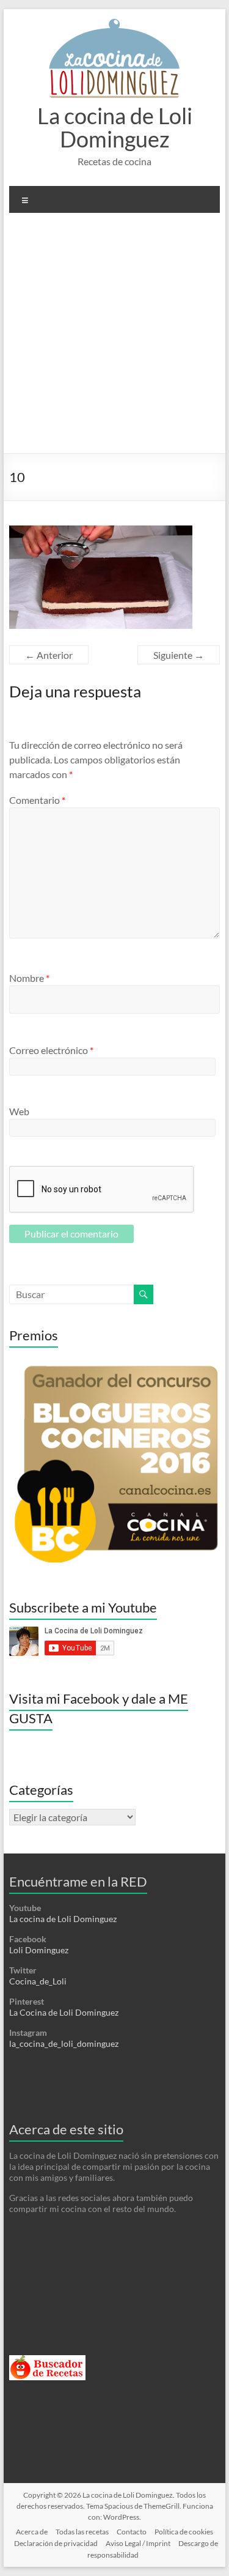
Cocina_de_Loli (38, 1981)
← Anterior (49, 655)
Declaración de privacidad (56, 2543)
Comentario (37, 800)
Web (19, 1111)
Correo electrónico (51, 1050)
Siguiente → (179, 655)
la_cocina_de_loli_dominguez (64, 2043)
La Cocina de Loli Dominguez (64, 2012)
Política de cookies (184, 2532)
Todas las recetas (82, 2532)
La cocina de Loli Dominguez (115, 127)
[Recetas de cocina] (47, 2360)
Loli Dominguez (39, 1950)
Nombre (29, 978)
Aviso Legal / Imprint (138, 2543)
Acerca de (32, 2532)
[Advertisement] (114, 338)
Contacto (132, 2532)
